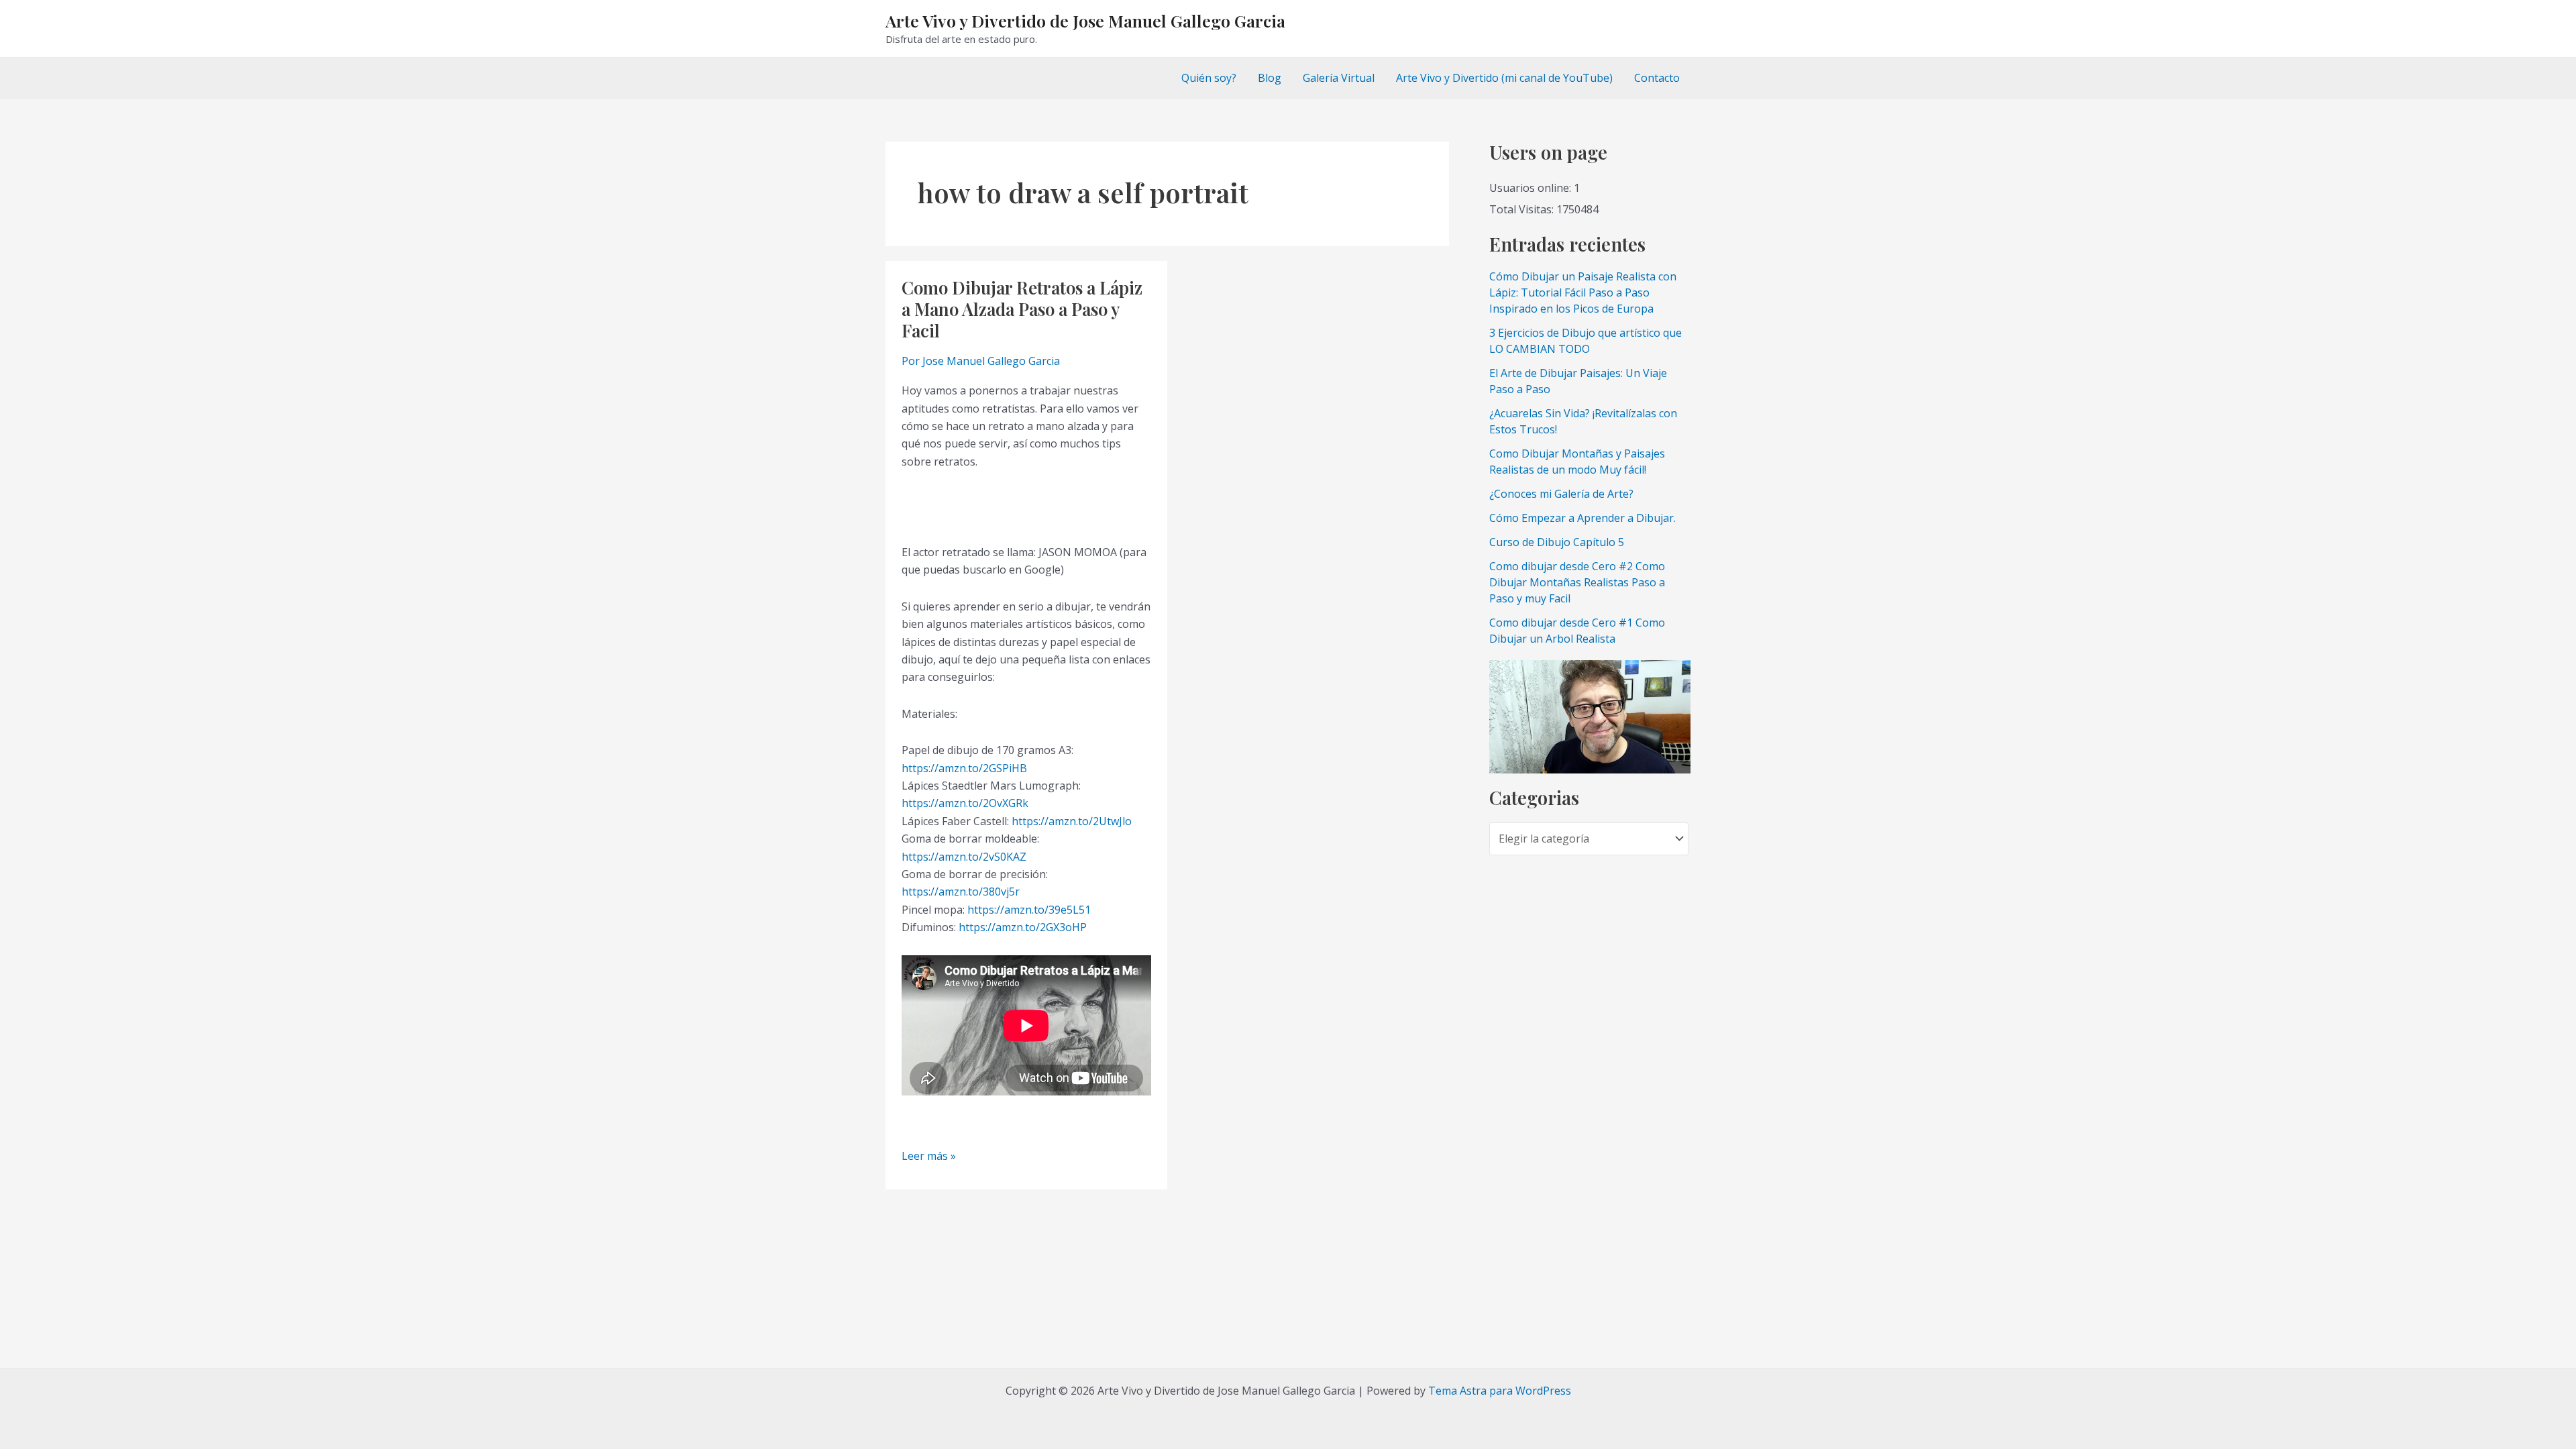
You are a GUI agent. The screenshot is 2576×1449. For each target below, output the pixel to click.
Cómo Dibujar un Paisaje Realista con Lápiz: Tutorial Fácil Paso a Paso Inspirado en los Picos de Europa (1583, 292)
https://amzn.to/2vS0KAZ (964, 857)
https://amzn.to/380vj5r (961, 892)
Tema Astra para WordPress (1500, 1391)
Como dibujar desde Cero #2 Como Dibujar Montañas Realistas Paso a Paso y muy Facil (1577, 582)
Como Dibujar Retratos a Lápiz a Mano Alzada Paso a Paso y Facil (1022, 309)
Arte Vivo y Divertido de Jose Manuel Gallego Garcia (1085, 20)
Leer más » (929, 1156)
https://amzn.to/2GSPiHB (964, 768)
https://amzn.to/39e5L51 (1029, 910)
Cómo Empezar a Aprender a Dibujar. (1582, 518)
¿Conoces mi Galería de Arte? (1561, 494)
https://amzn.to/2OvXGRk (965, 803)
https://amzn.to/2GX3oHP (1023, 927)
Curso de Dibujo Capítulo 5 (1557, 542)
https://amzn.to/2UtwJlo (1072, 821)
